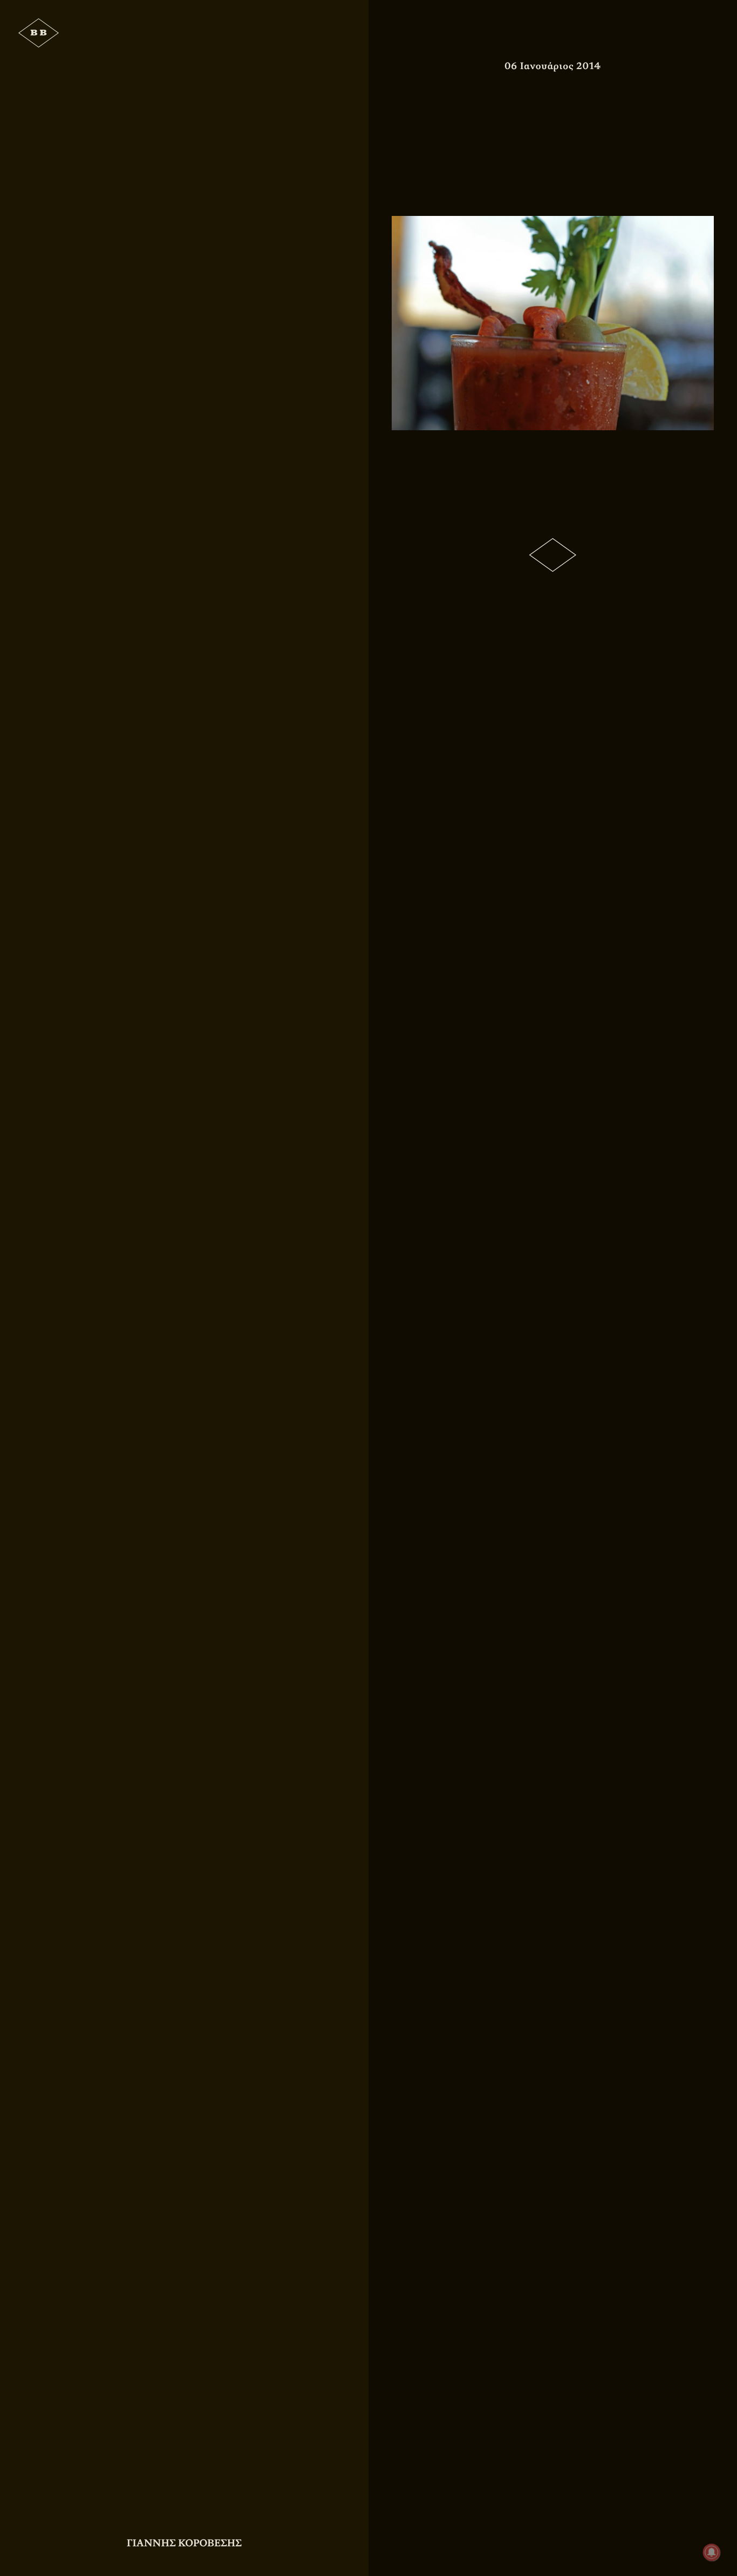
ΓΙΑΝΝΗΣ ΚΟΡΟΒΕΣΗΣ (184, 2543)
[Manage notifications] (712, 2552)
